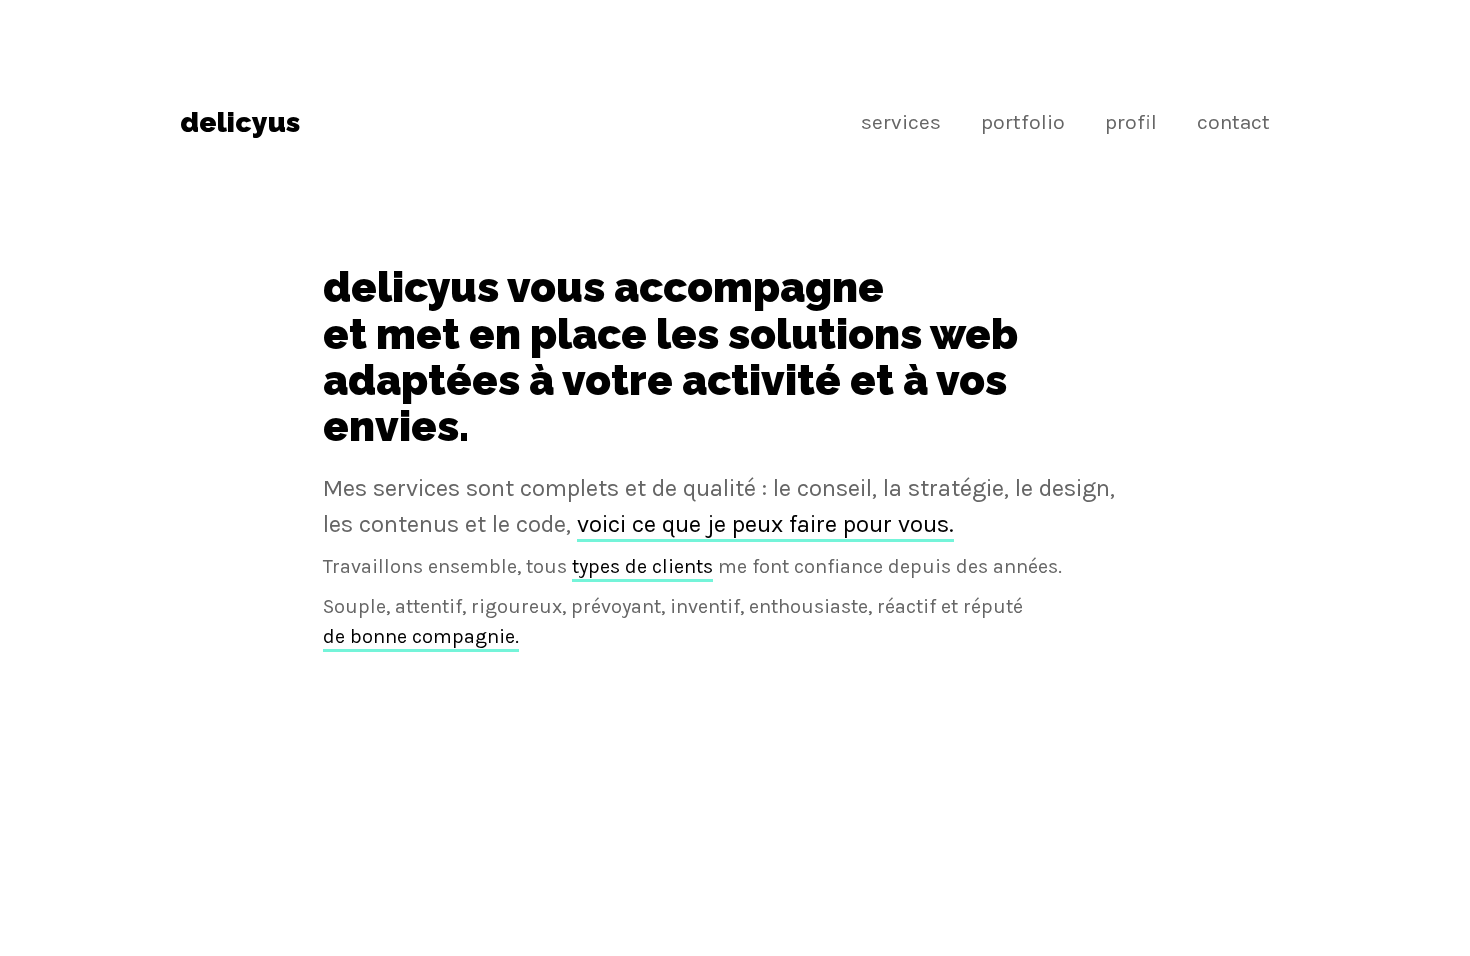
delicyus (240, 122)
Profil (1131, 122)
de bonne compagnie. (421, 636)
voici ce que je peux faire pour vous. (765, 524)
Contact (1233, 122)
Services (901, 122)
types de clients (642, 566)
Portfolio (1023, 122)
